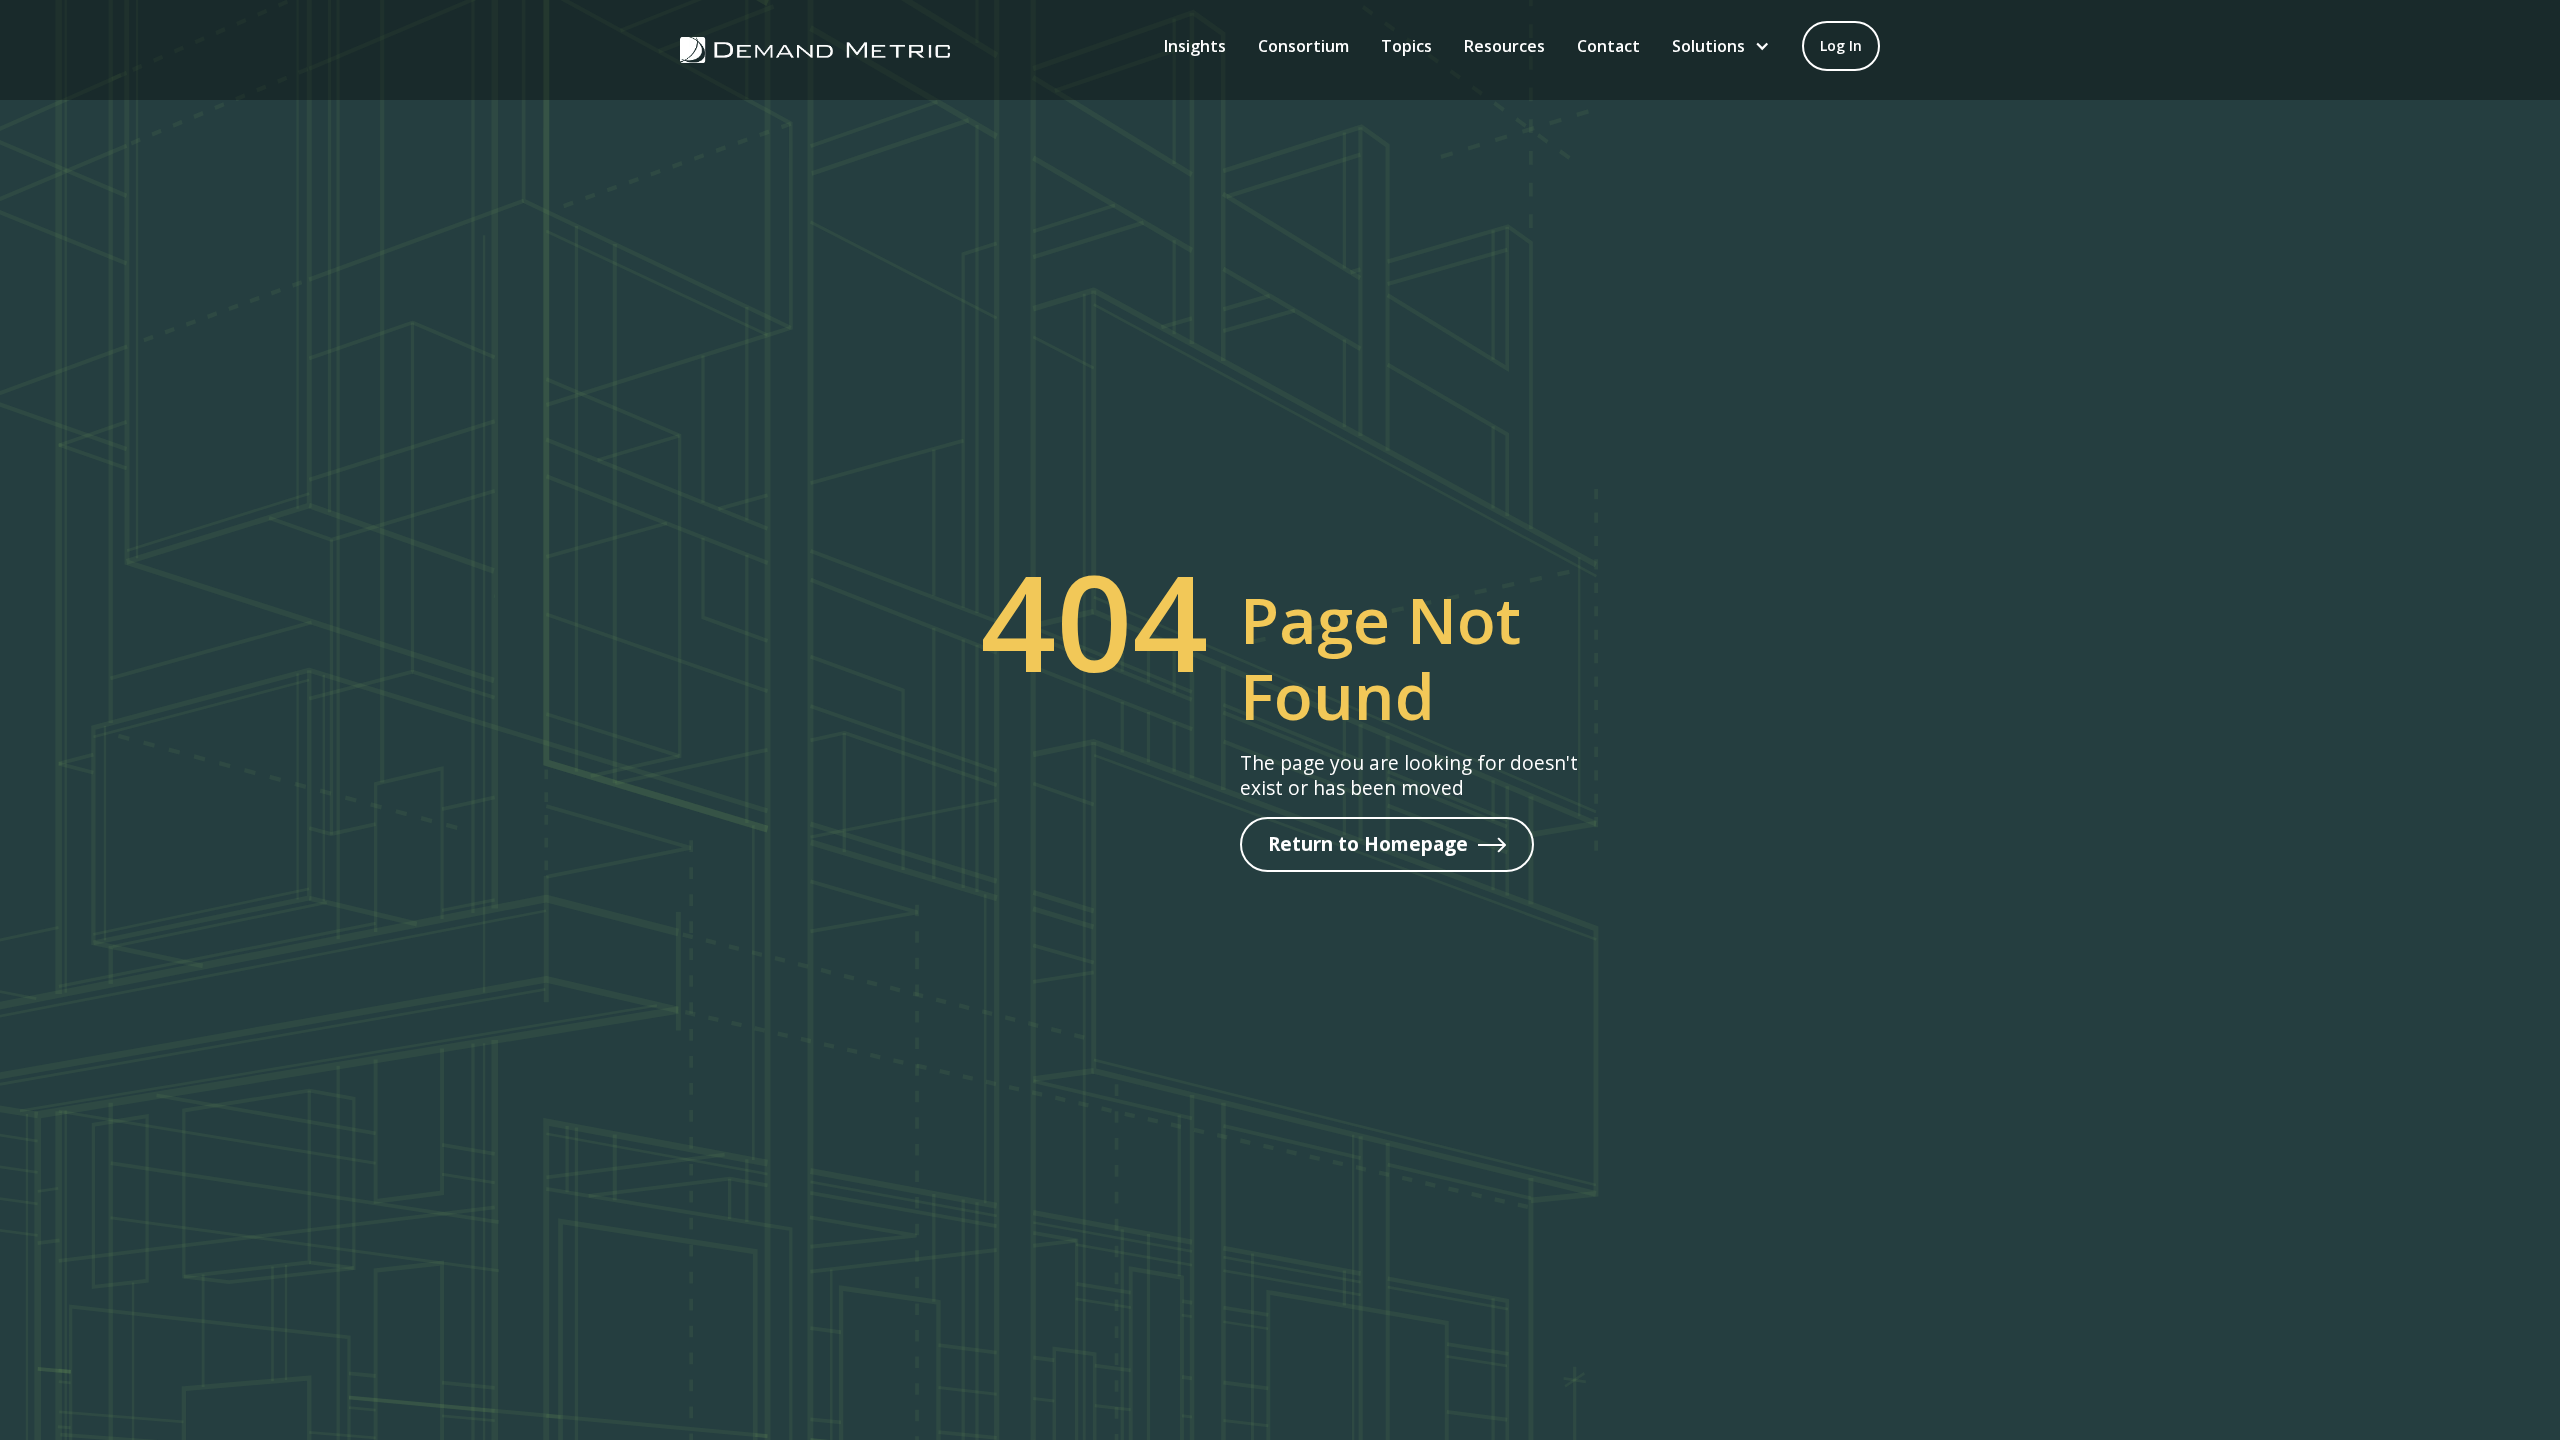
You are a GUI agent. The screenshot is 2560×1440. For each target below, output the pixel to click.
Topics (1406, 46)
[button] (1721, 46)
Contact (1608, 46)
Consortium (1303, 46)
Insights (1195, 46)
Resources (1504, 46)
